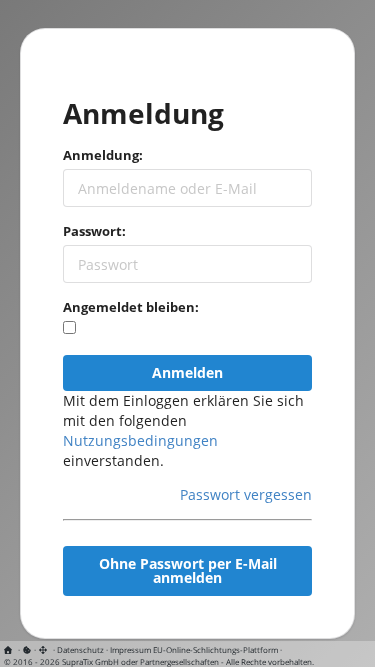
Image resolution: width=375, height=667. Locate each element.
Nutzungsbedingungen (140, 440)
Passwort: (94, 231)
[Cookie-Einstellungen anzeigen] (27, 649)
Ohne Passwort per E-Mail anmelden (188, 570)
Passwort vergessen (246, 494)
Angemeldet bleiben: (131, 307)
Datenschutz (80, 649)
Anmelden (187, 372)
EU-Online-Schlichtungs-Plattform (215, 649)
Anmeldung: (103, 155)
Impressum (130, 649)
